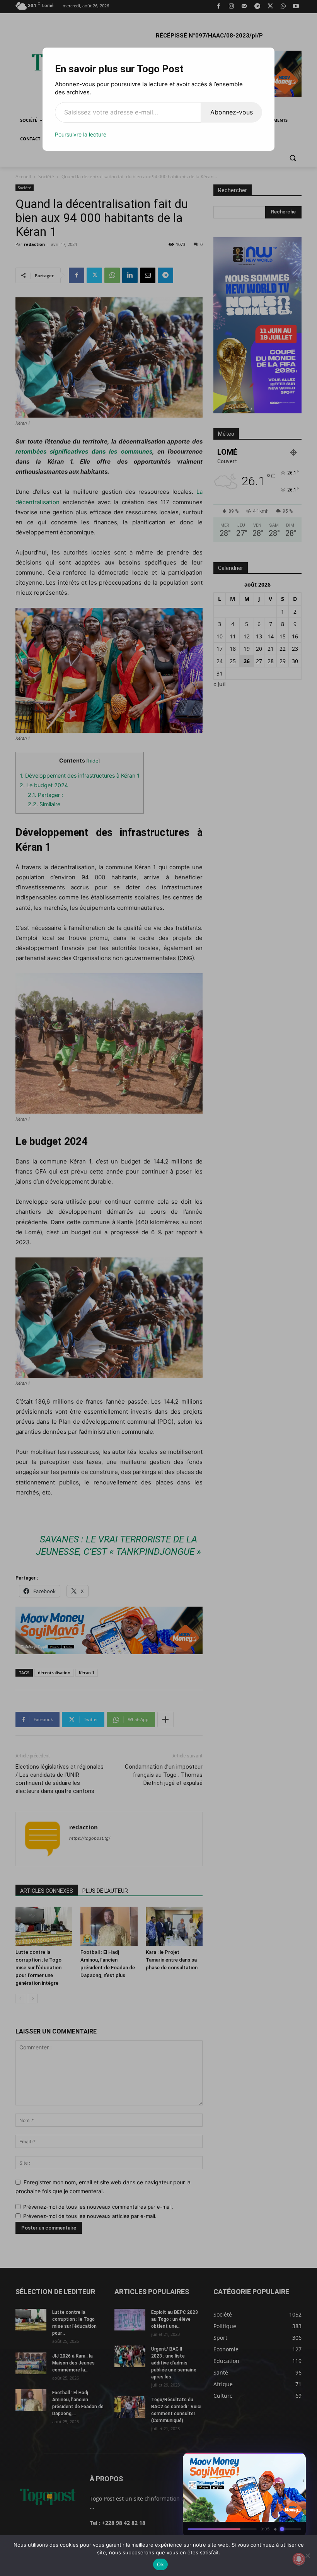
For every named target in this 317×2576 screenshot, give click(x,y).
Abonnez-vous (232, 112)
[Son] (282, 2461)
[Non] (307, 2556)
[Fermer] (296, 2461)
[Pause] (268, 2461)
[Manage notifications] (299, 2559)
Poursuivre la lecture (81, 134)
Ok (160, 2564)
